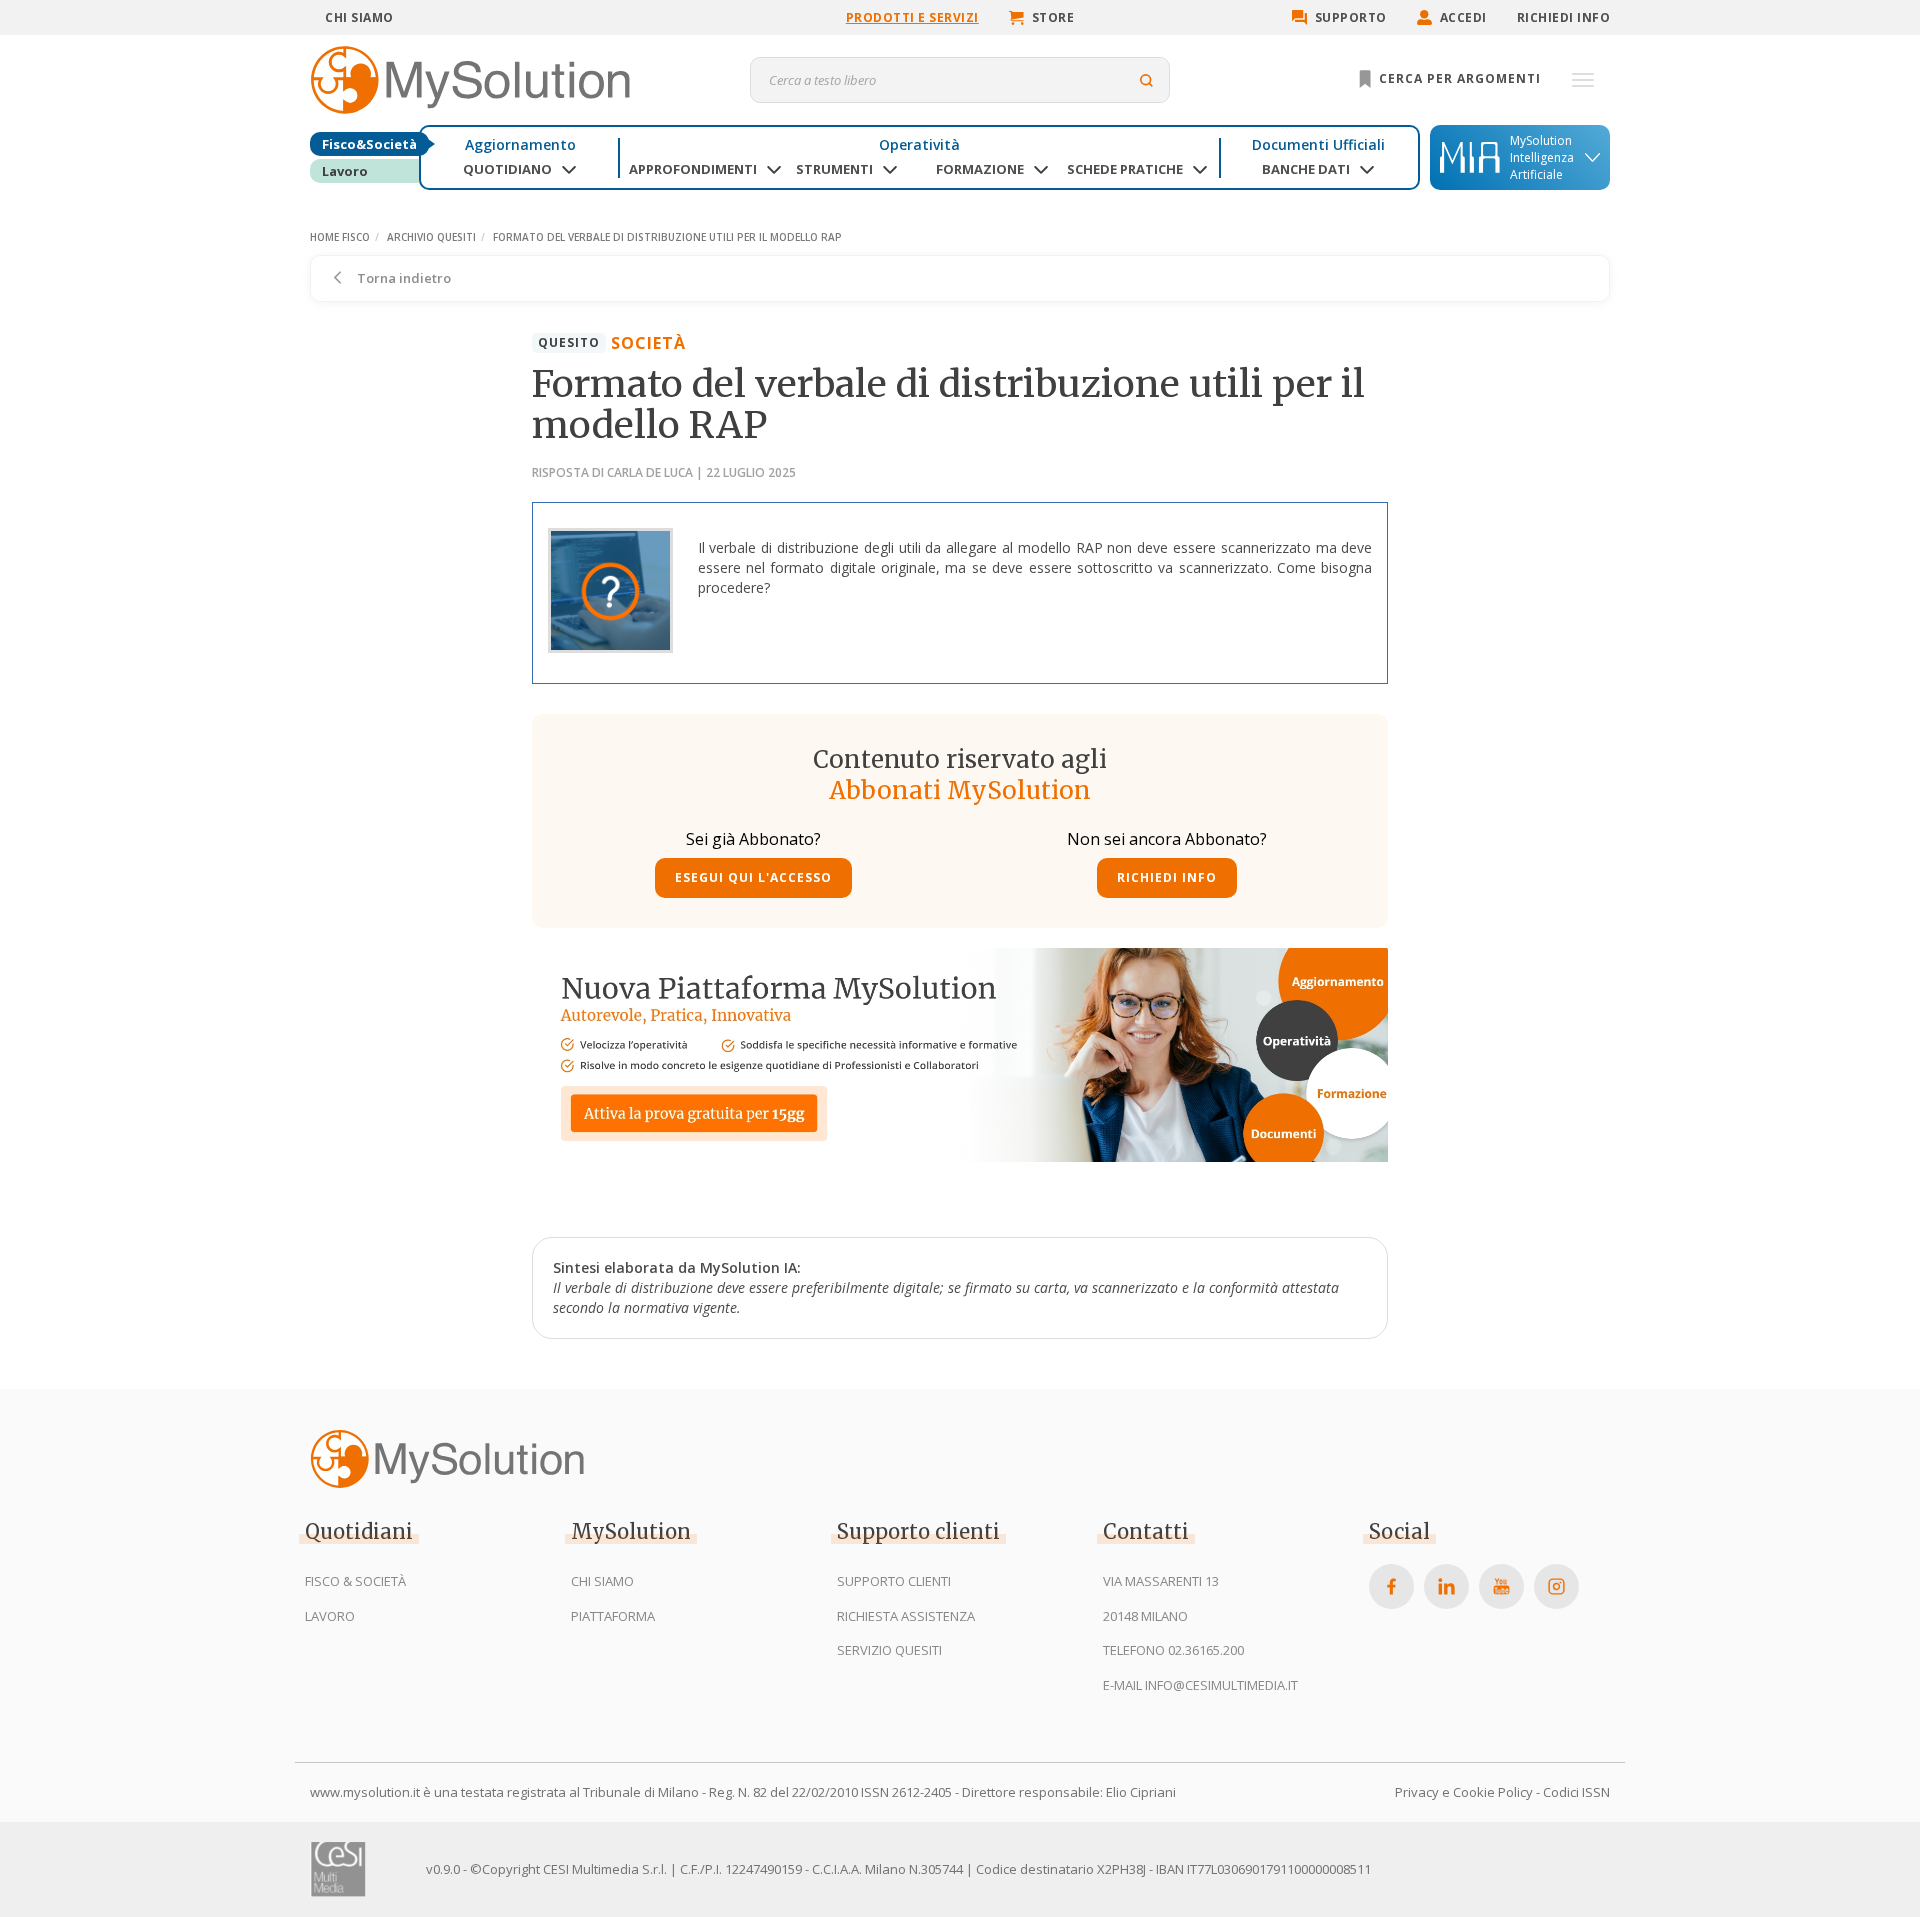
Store (1053, 17)
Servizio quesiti (889, 1650)
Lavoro (345, 171)
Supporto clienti (894, 1581)
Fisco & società (355, 1581)
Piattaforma (613, 1616)
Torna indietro (402, 278)
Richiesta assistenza (906, 1616)
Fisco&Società (369, 144)
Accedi (1463, 17)
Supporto (1351, 17)
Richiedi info (1564, 17)
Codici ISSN (1576, 1792)
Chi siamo (359, 17)
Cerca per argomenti (1458, 78)
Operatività (919, 144)
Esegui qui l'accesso (753, 877)
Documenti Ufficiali (1318, 144)
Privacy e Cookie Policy (1464, 1792)
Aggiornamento (520, 144)
